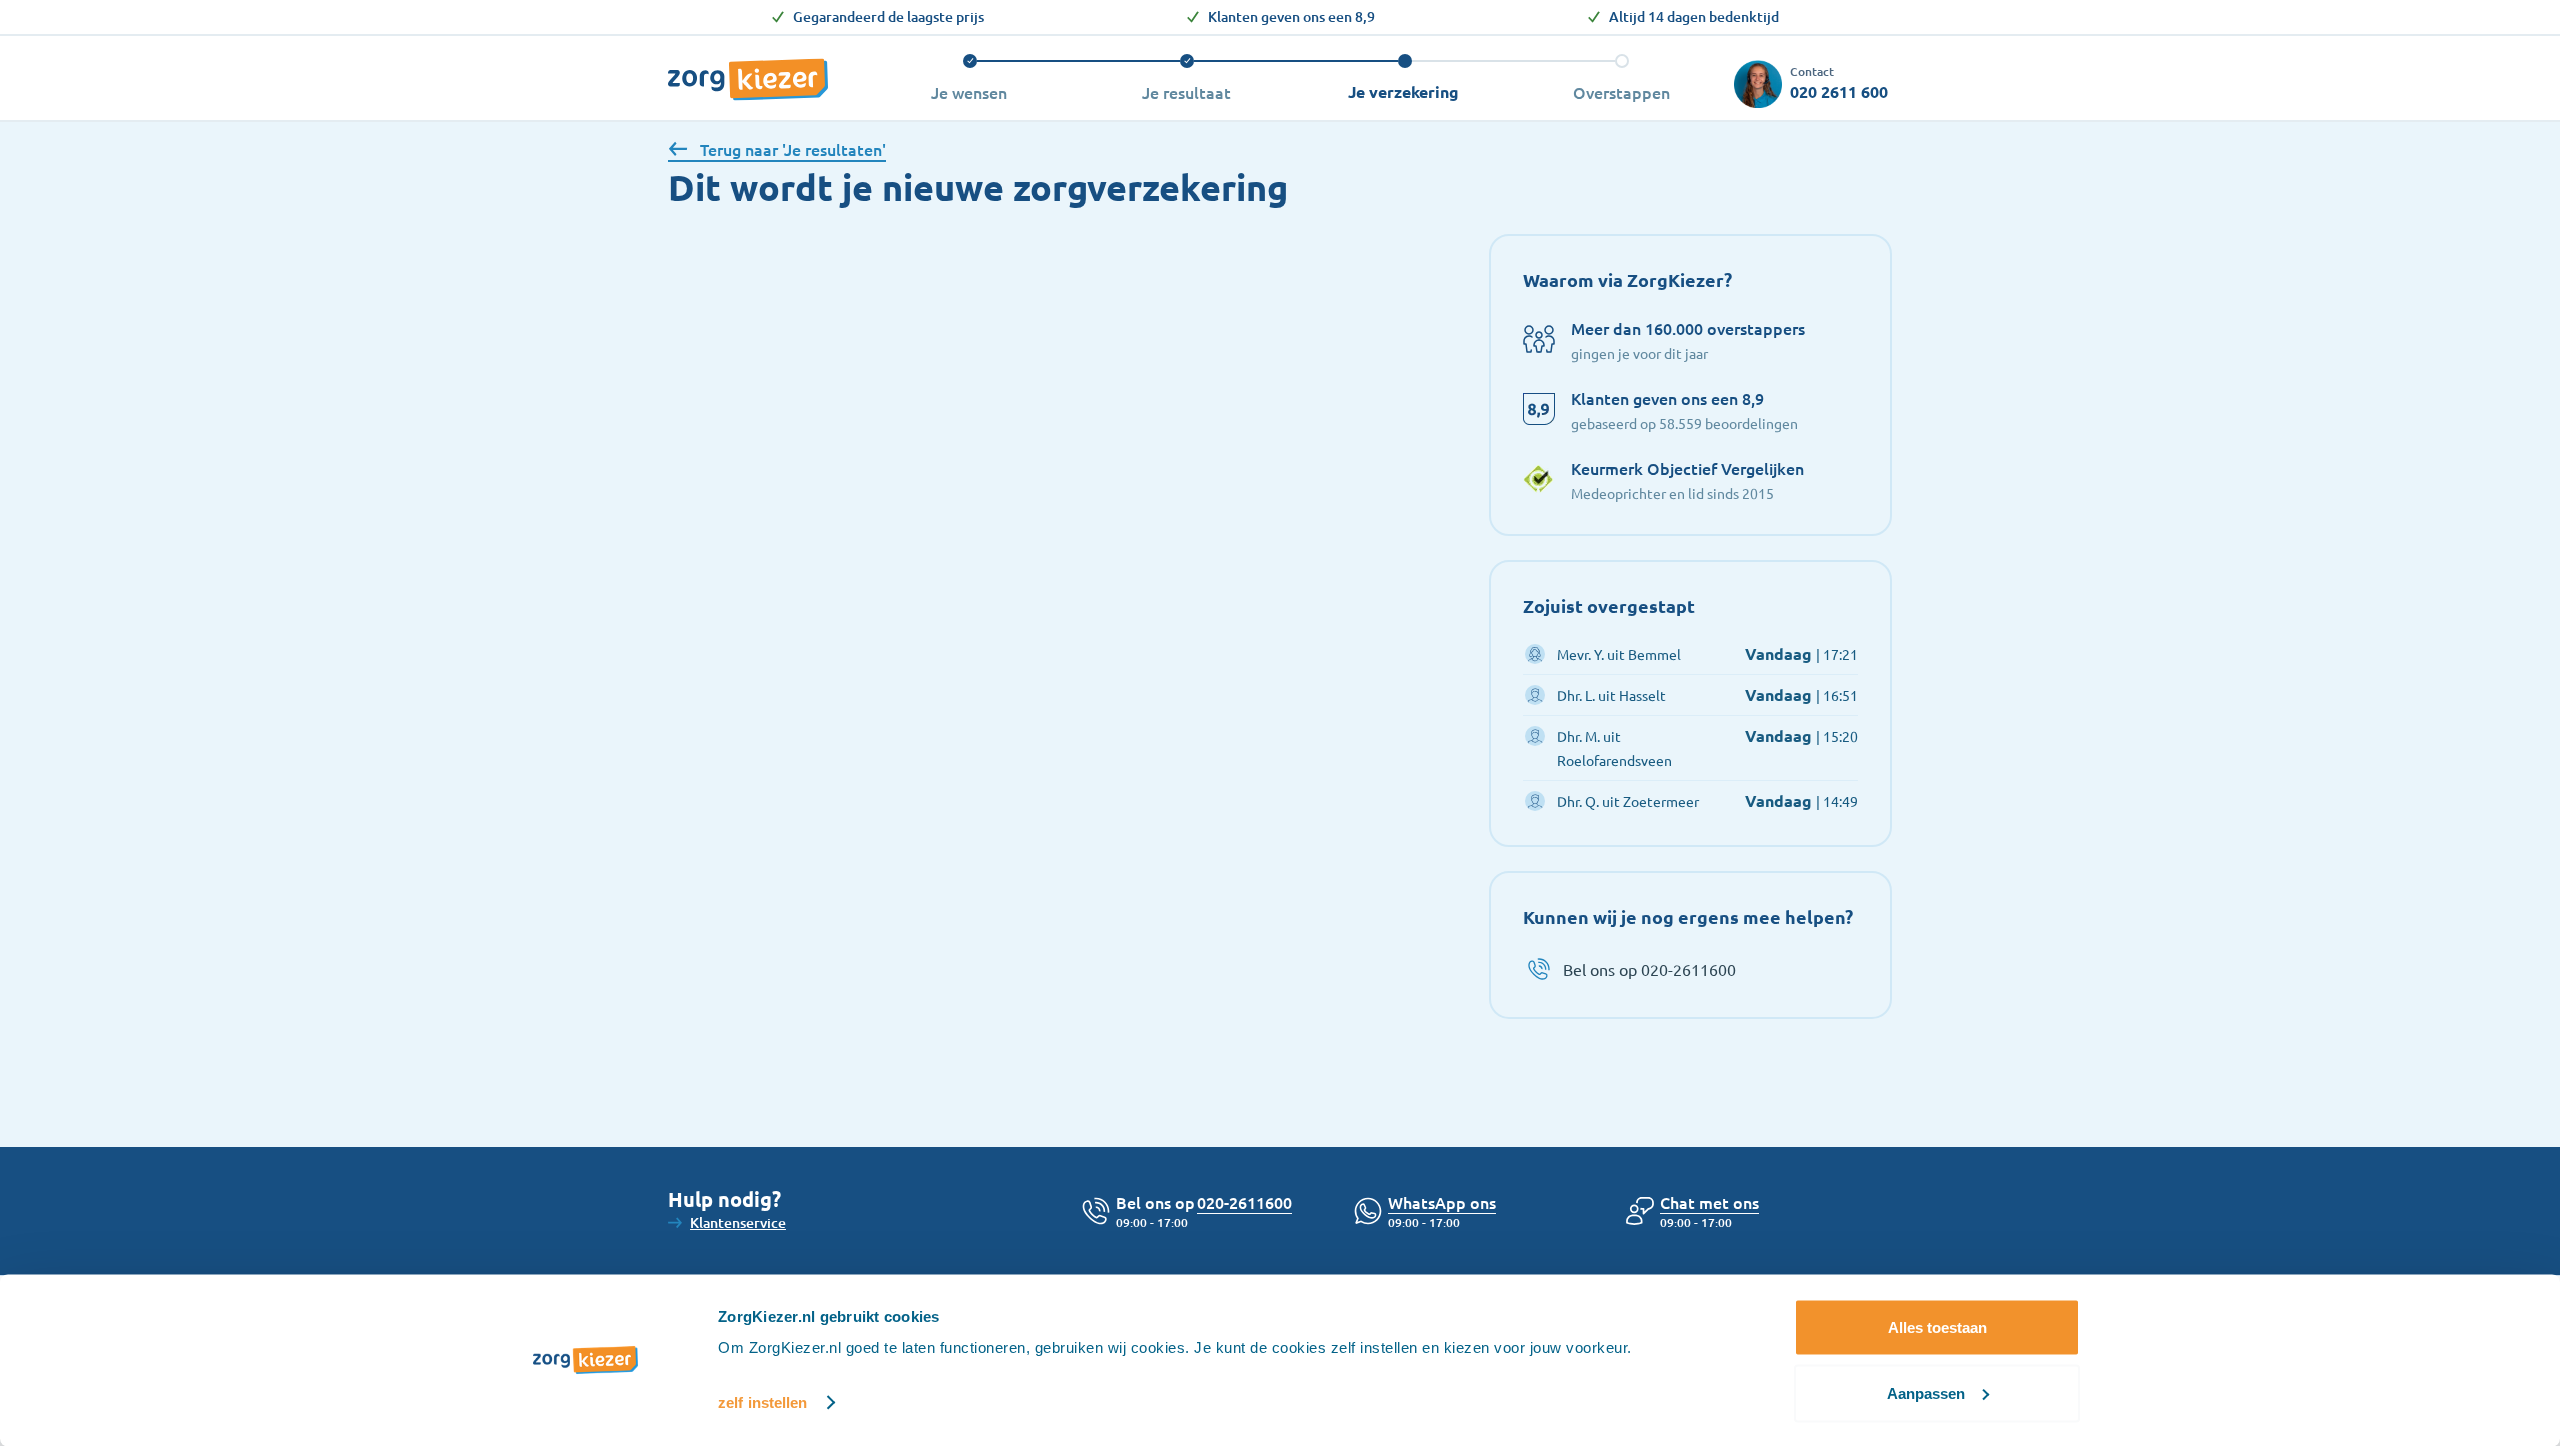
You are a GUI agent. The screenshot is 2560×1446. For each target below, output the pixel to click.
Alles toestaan (1937, 1327)
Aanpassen (1926, 1392)
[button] (1709, 1202)
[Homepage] (748, 69)
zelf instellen (762, 1402)
